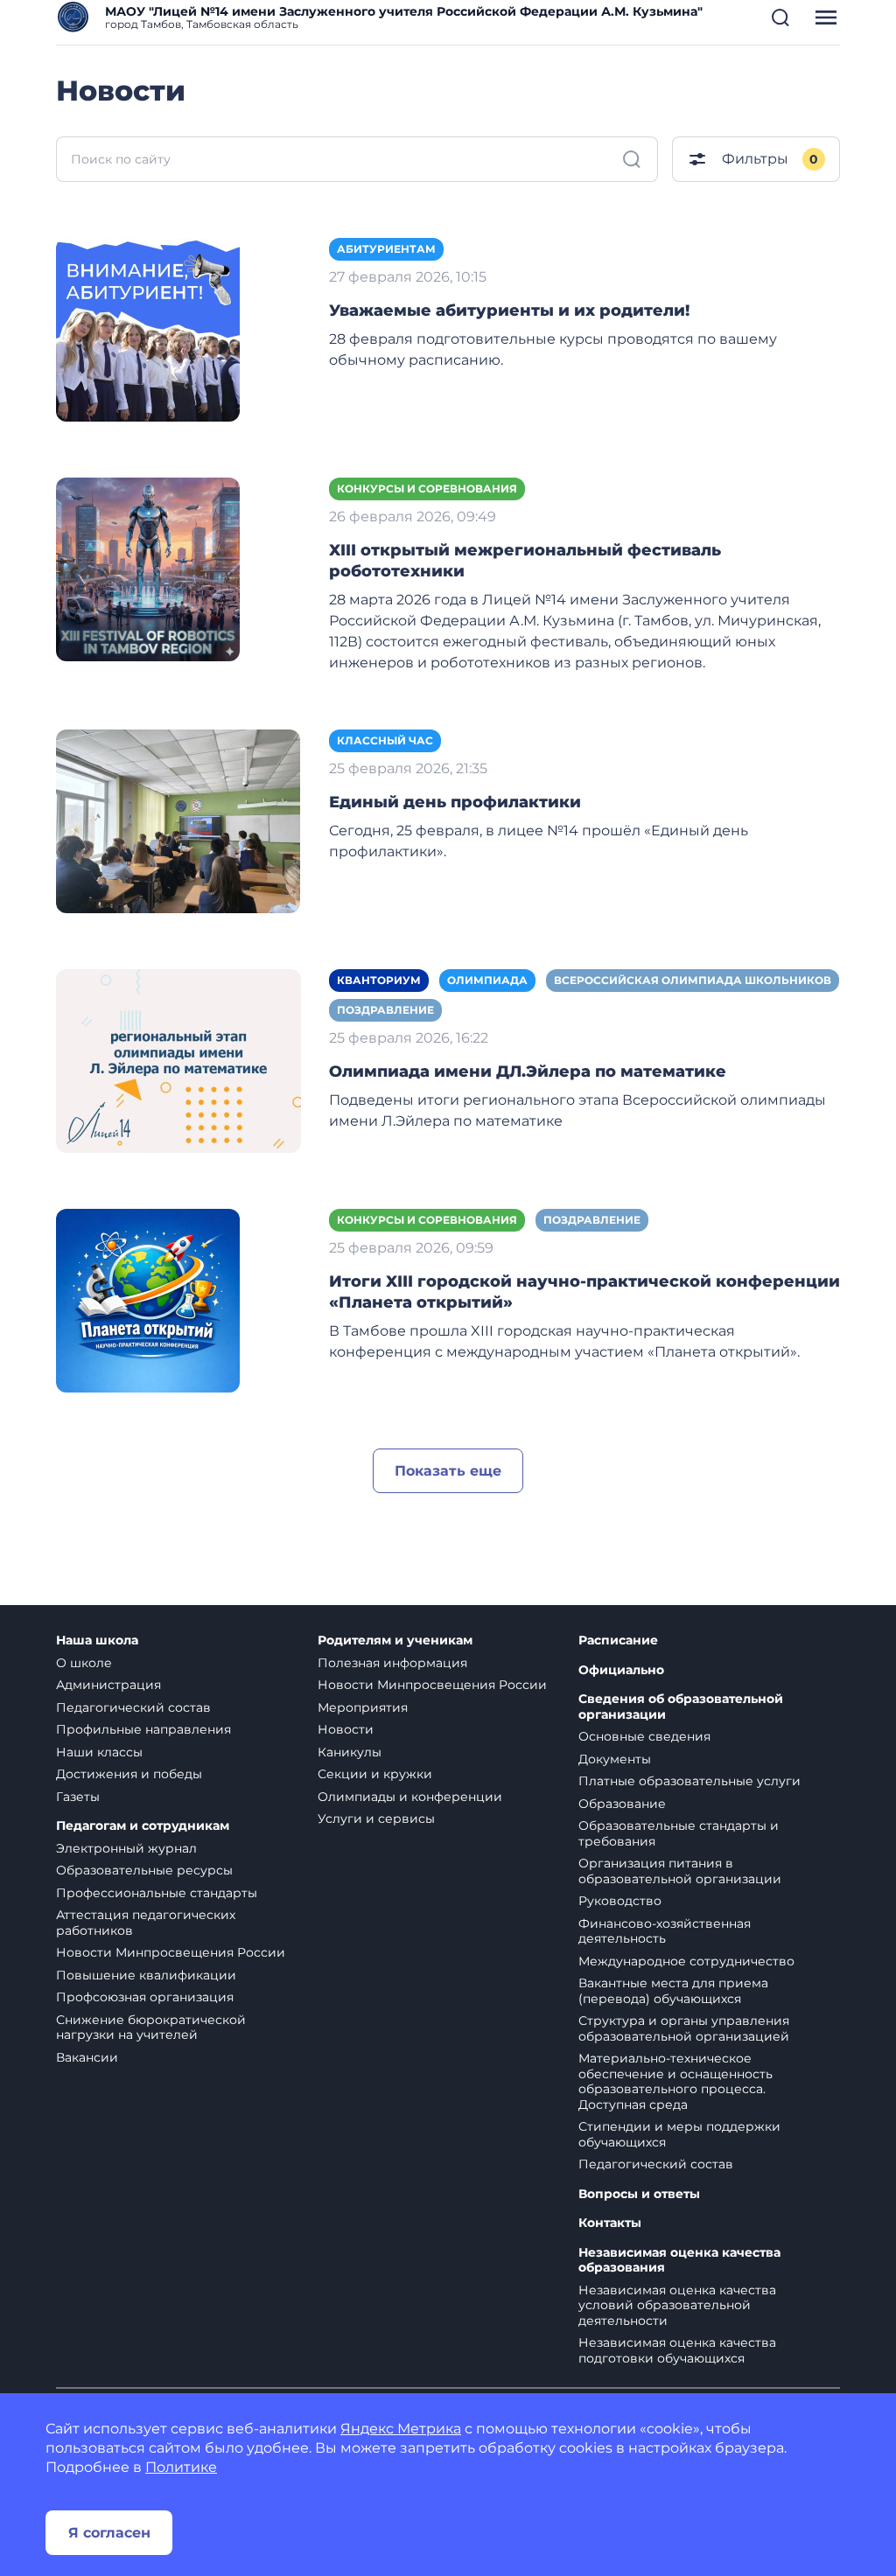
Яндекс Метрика (401, 2429)
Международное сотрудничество (686, 1961)
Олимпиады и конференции (410, 1797)
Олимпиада (487, 980)
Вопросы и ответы (639, 2194)
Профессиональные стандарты (157, 1893)
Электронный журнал (126, 1848)
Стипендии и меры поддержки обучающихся (679, 2134)
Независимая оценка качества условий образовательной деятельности (677, 2305)
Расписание (618, 1641)
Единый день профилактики (455, 802)
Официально (621, 1670)
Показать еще (448, 1471)
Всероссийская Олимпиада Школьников (693, 980)
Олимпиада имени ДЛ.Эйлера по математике (528, 1072)
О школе (84, 1663)
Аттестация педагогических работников (146, 1923)
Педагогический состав (133, 1707)
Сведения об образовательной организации (681, 1707)
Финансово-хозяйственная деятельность (665, 1931)
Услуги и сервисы (376, 1819)
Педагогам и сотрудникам (143, 1826)
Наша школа (97, 1641)
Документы (615, 1759)
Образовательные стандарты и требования (679, 1833)
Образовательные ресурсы (144, 1870)
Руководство (620, 1901)
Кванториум (379, 980)
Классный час (385, 740)
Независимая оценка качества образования (679, 2261)
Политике (181, 2467)
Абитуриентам (386, 249)
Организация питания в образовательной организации (680, 1871)
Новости (346, 1729)
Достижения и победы (129, 1774)
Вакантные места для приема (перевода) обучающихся (673, 1991)
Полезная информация (392, 1663)
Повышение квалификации (146, 1975)
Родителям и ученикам (395, 1641)
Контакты (610, 2223)
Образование (622, 1804)
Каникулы (350, 1752)
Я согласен (109, 2533)
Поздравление (385, 1010)
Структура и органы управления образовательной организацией (684, 2028)
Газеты (78, 1797)
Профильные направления (143, 1729)
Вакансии (87, 2057)
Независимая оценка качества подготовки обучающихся (677, 2350)
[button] (780, 17)
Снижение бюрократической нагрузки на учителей (151, 2028)
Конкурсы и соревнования (427, 489)
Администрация (108, 1685)
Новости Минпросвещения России (171, 1952)
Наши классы (99, 1752)
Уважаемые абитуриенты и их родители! (509, 311)
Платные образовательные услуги (689, 1781)
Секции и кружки (375, 1774)
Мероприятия (363, 1707)
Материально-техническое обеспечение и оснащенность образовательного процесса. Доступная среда (675, 2081)
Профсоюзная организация (145, 1997)
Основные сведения (644, 1736)
